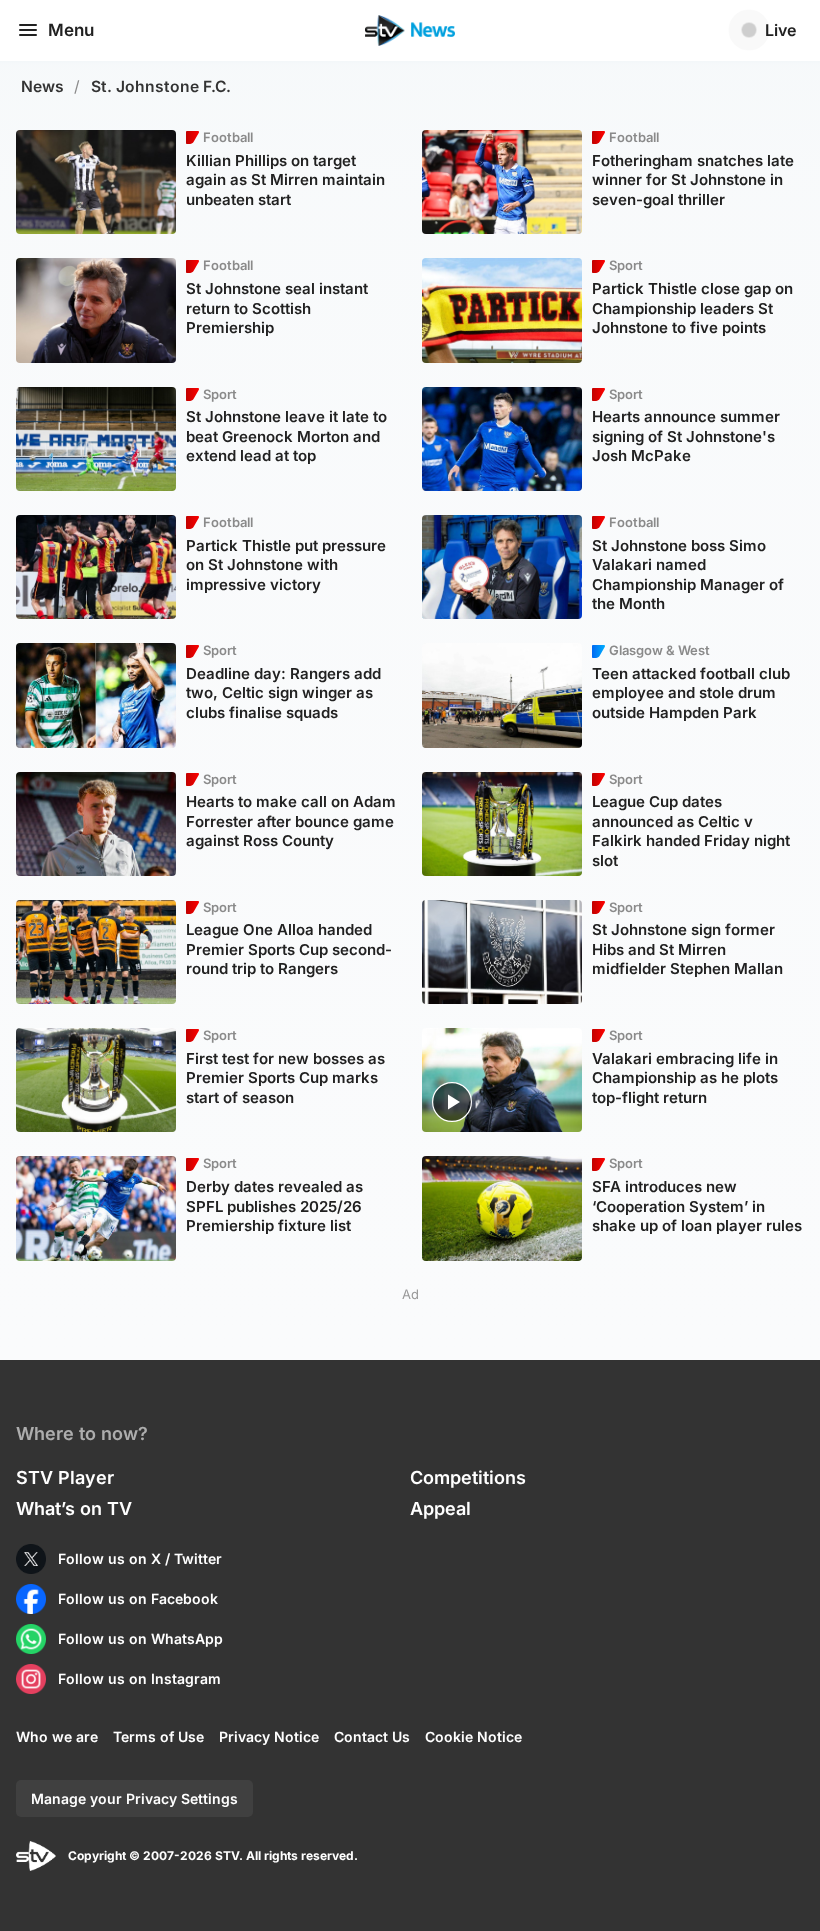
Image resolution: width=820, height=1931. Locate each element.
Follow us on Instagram (139, 1678)
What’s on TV (74, 1508)
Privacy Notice (269, 1736)
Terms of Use (158, 1736)
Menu (71, 30)
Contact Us (372, 1736)
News (42, 86)
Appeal (440, 1508)
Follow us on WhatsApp (140, 1638)
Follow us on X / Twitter (140, 1558)
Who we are (57, 1736)
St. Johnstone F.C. (161, 86)
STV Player (65, 1477)
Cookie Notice (473, 1736)
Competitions (468, 1477)
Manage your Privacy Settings (134, 1798)
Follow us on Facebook (138, 1598)
